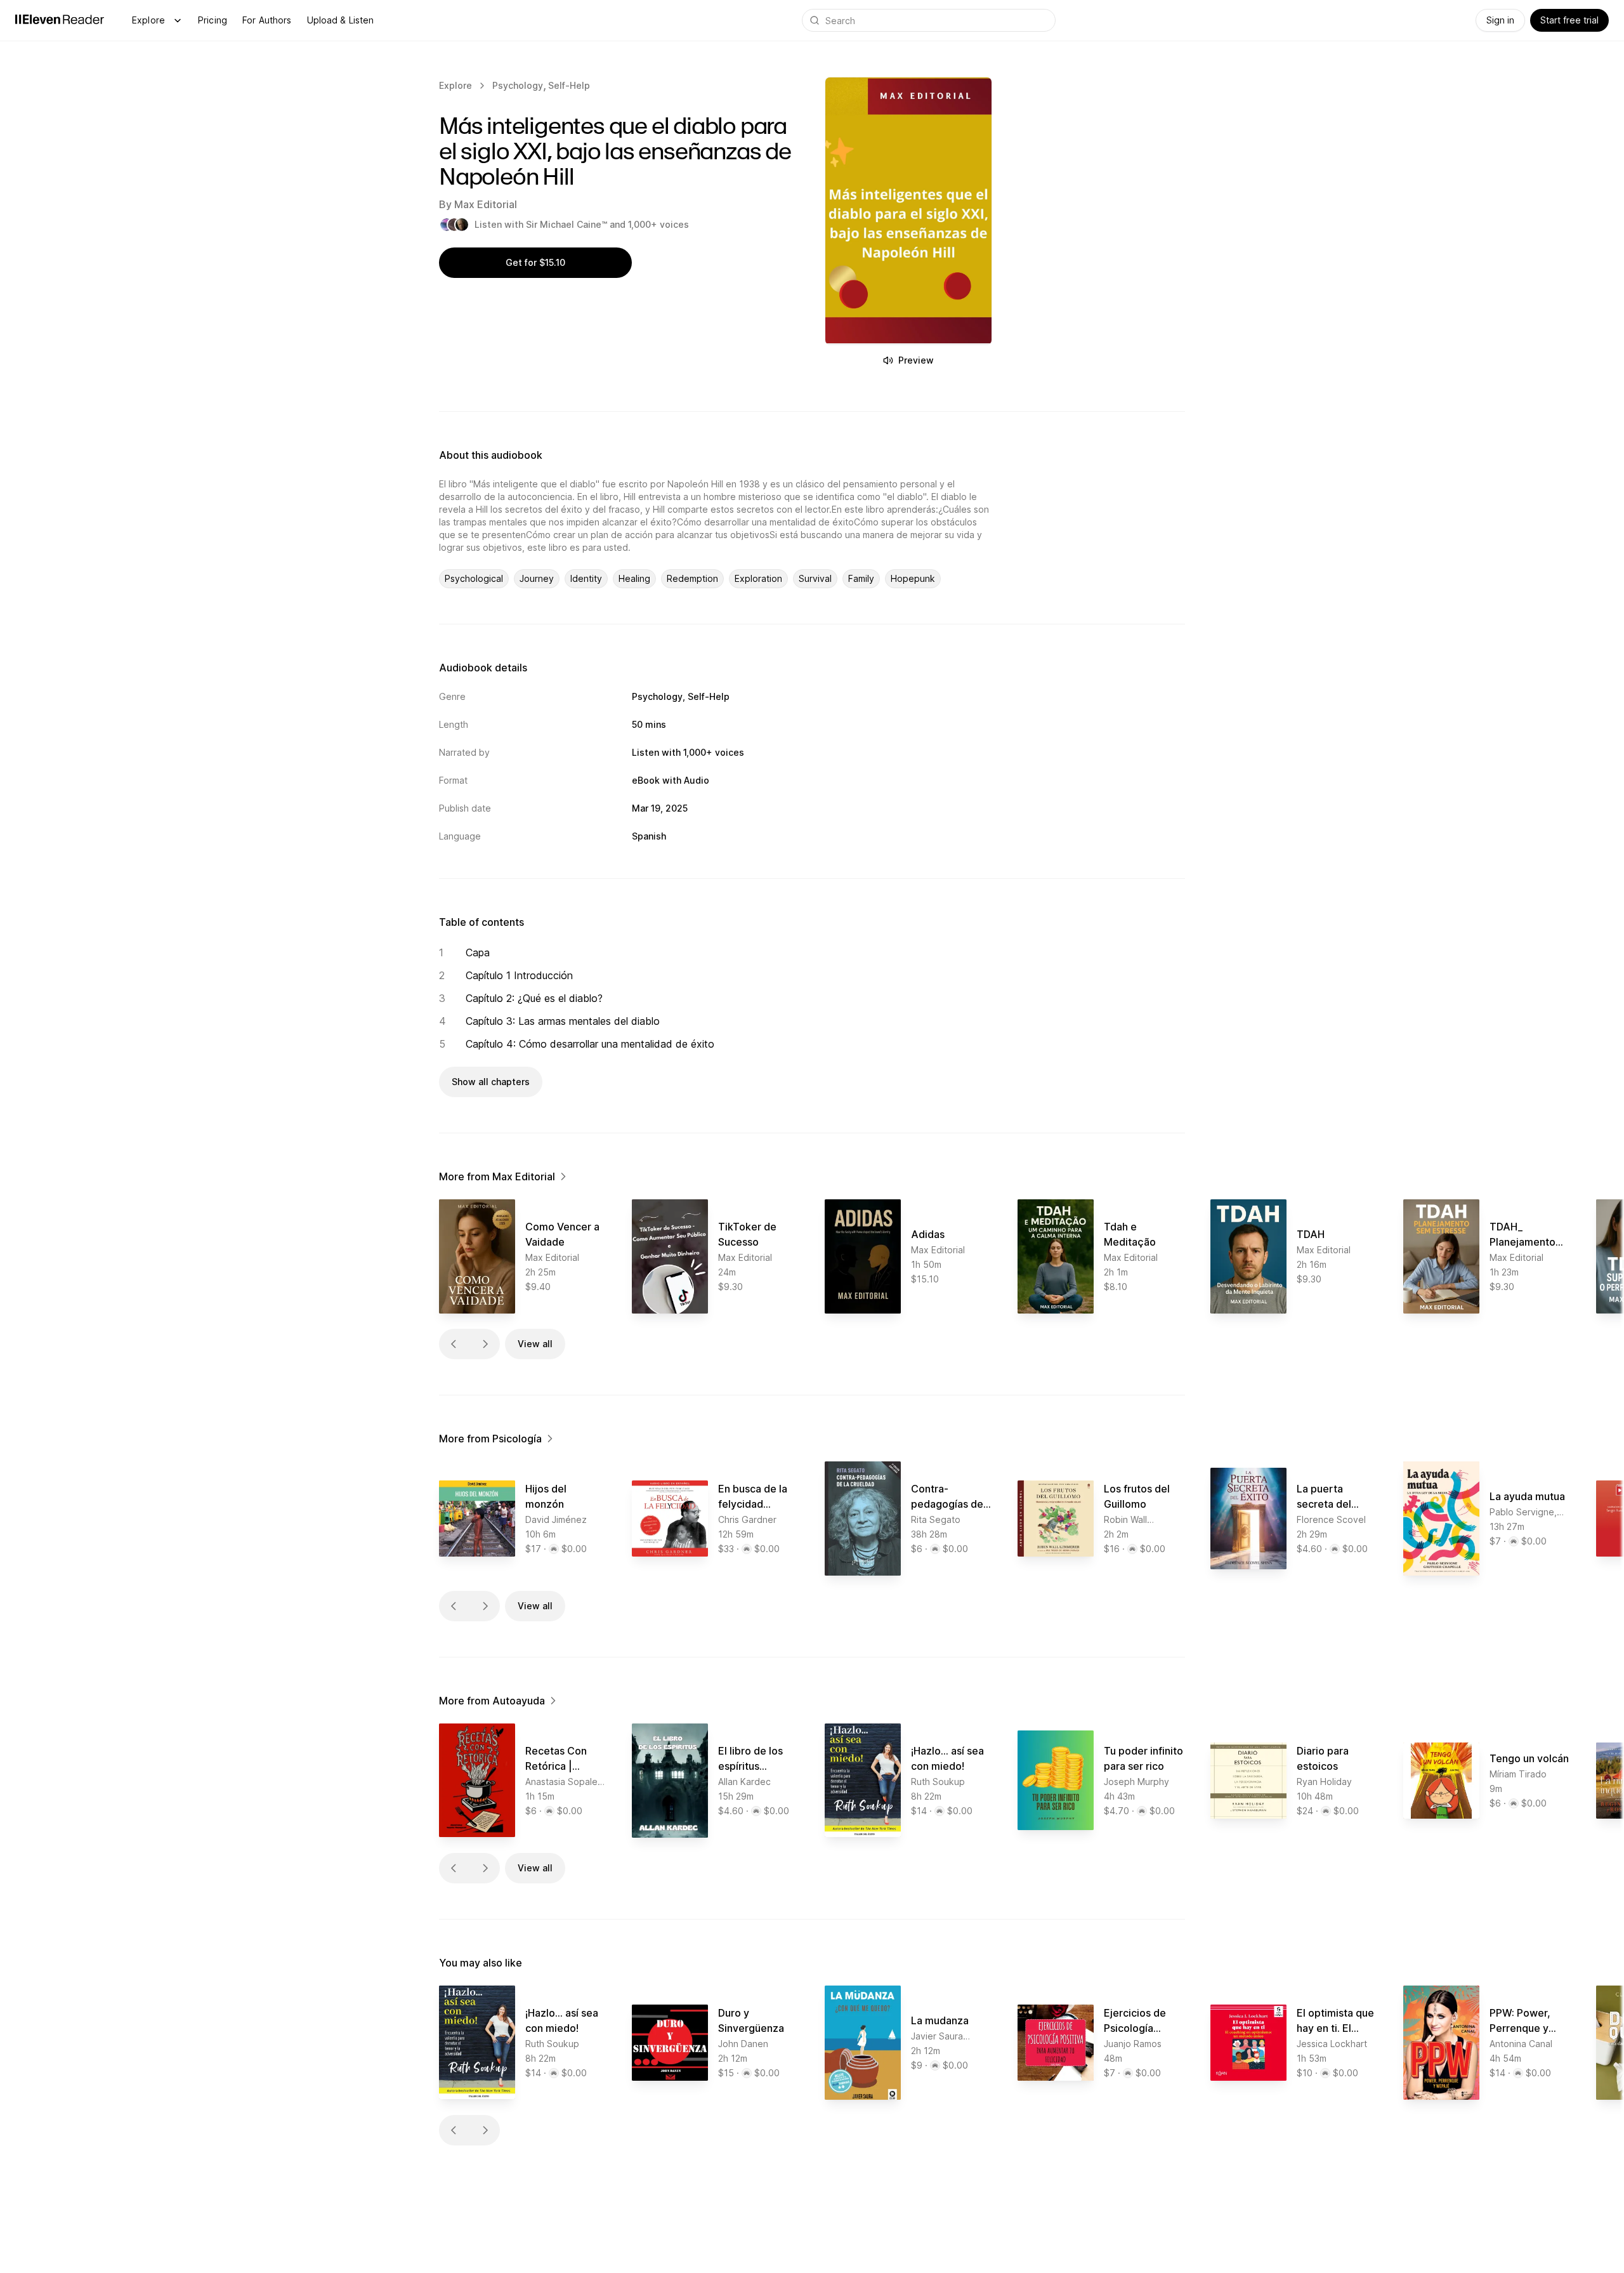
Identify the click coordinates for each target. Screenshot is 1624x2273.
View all (535, 1344)
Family (861, 578)
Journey (537, 578)
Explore (148, 20)
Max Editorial (486, 204)
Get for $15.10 (535, 262)
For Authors (267, 20)
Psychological (474, 578)
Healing (634, 578)
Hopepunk (913, 578)
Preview (916, 360)
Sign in (1500, 20)
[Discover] (178, 20)
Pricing (213, 20)
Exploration (758, 578)
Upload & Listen (341, 20)
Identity (586, 578)
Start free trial (1569, 20)
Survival (815, 578)
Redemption (692, 578)
